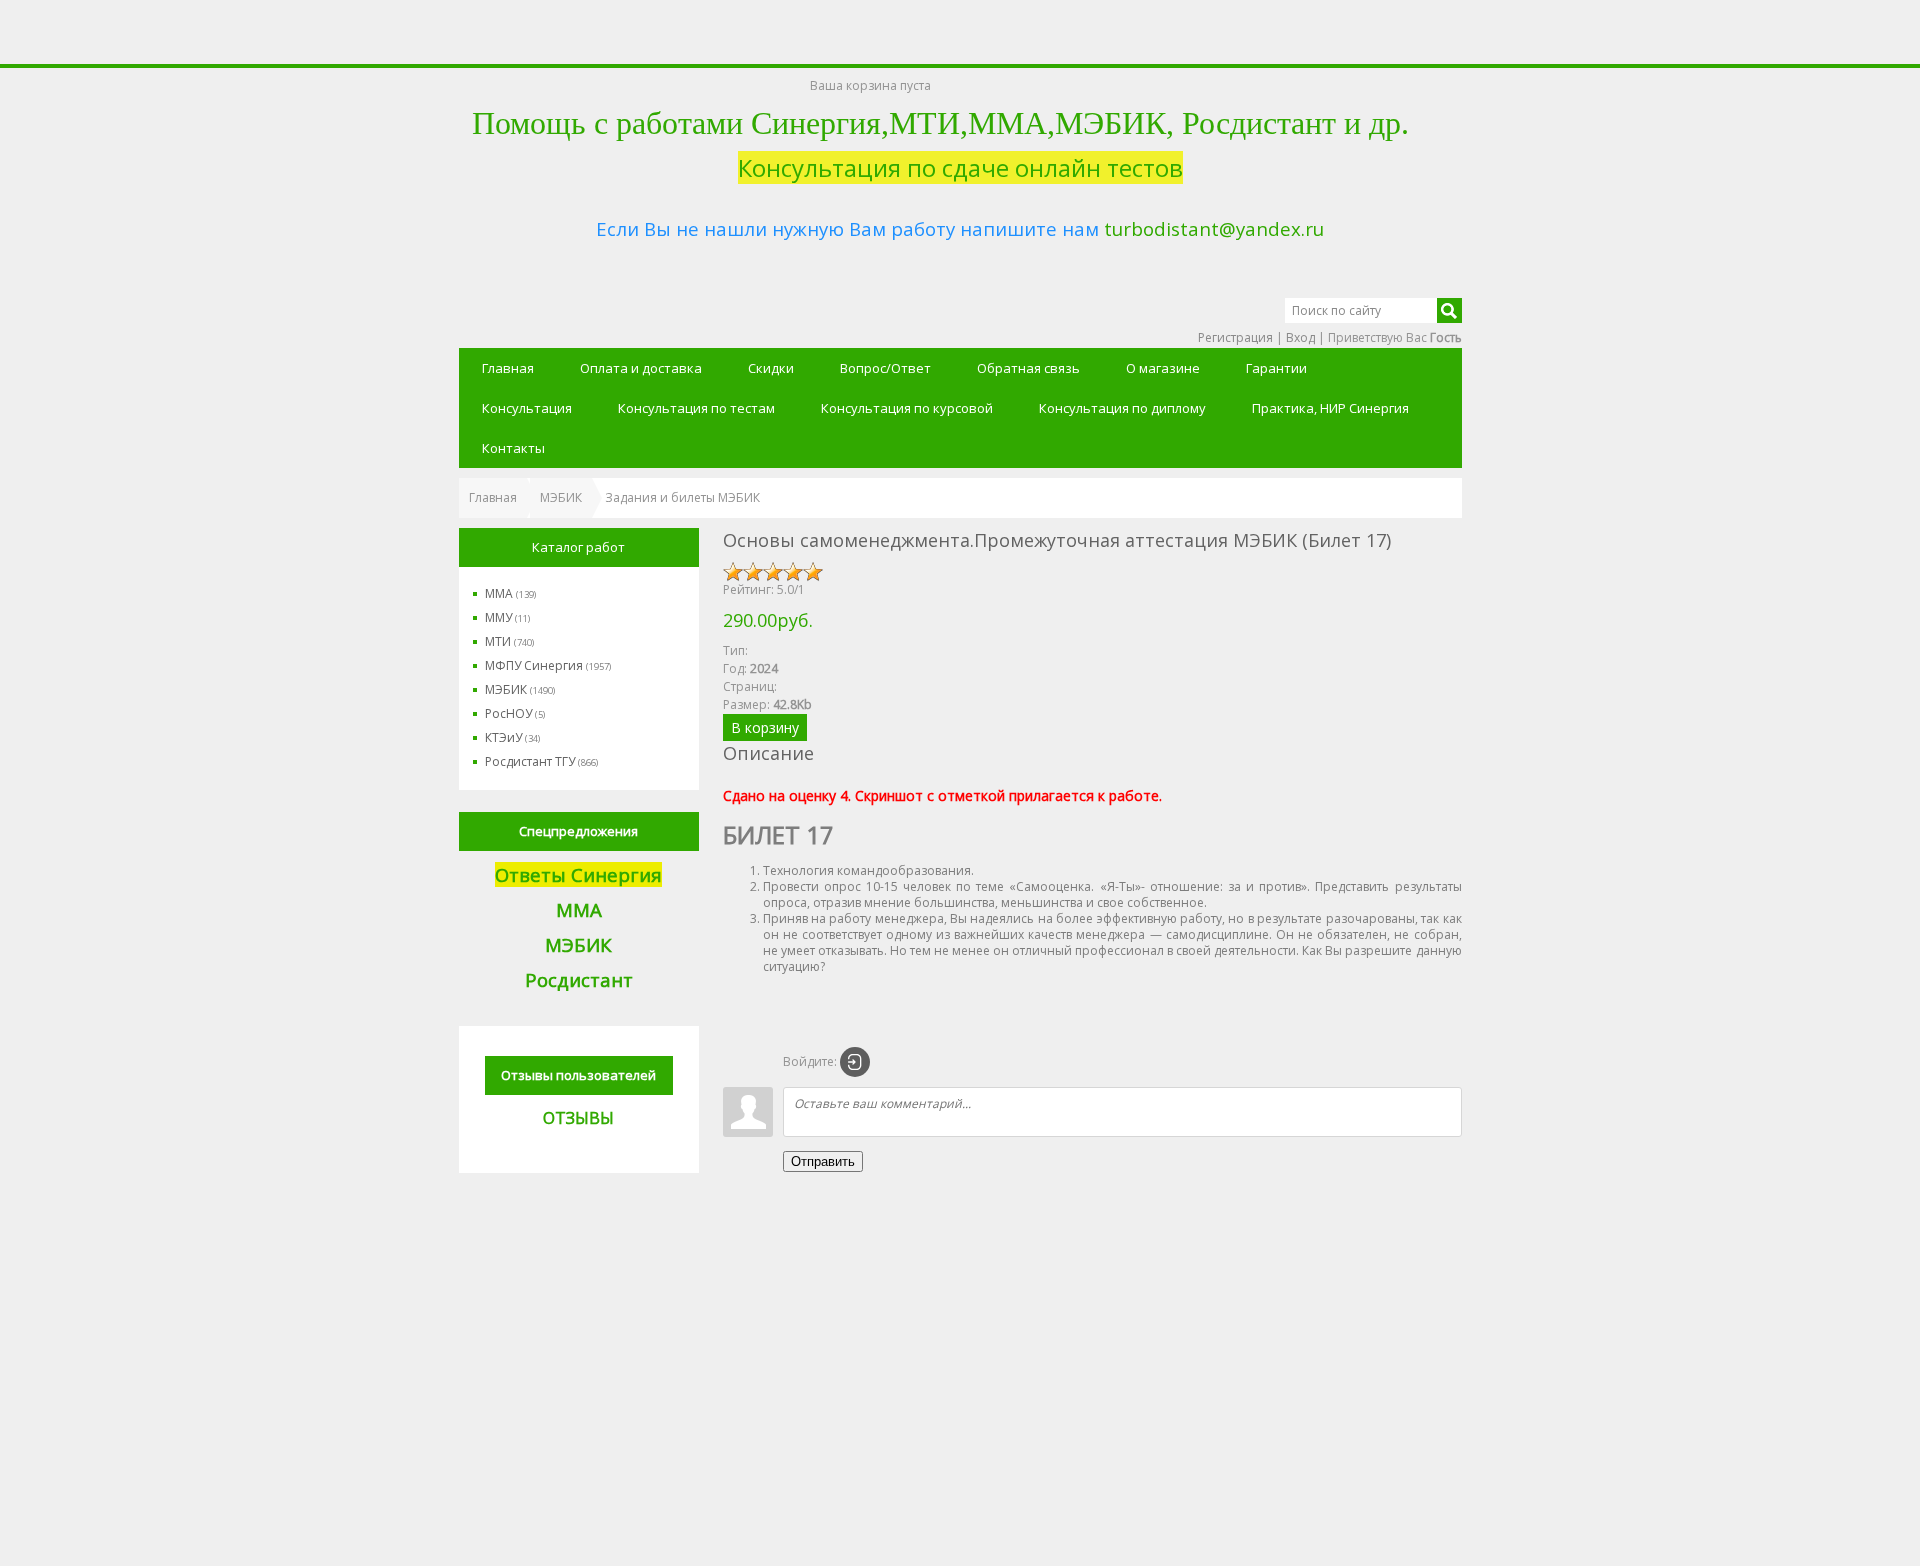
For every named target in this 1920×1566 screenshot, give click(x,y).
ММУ (507, 617)
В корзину (765, 727)
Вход (1300, 337)
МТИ (509, 641)
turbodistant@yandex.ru (1214, 228)
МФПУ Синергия (548, 665)
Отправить (823, 1161)
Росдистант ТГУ (541, 761)
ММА (510, 593)
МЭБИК (520, 689)
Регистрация (1235, 337)
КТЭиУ (512, 737)
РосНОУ (515, 713)
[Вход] (855, 1062)
